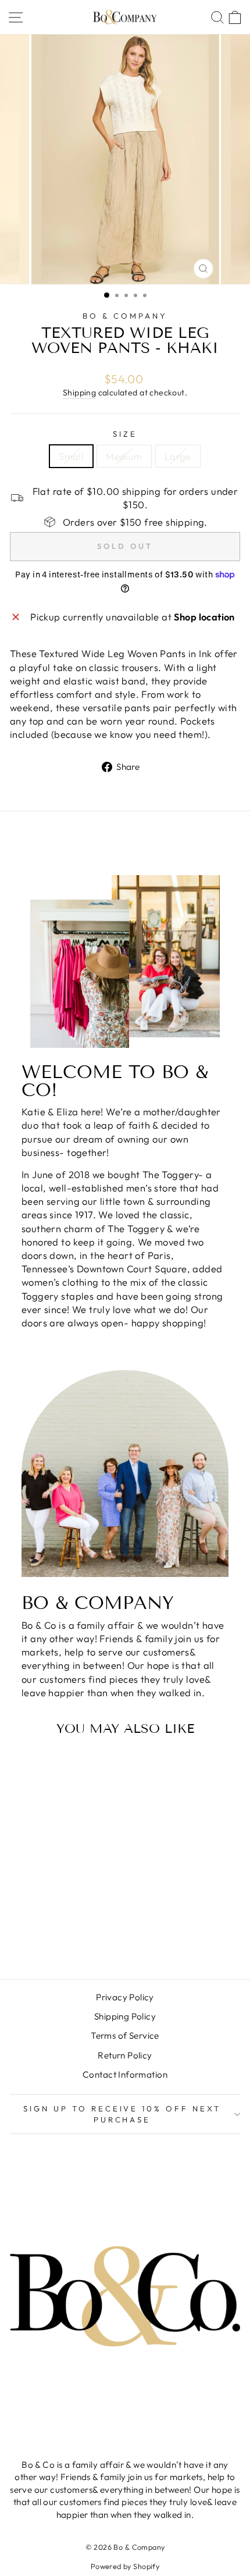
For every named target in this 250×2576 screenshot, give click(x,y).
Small (71, 456)
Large (178, 456)
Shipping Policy (125, 2016)
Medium (124, 456)
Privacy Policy (125, 1997)
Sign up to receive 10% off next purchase (122, 2114)
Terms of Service (125, 2036)
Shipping (79, 393)
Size (125, 434)
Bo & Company (125, 316)
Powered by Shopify (125, 2566)
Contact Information (125, 2074)
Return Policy (125, 2055)
